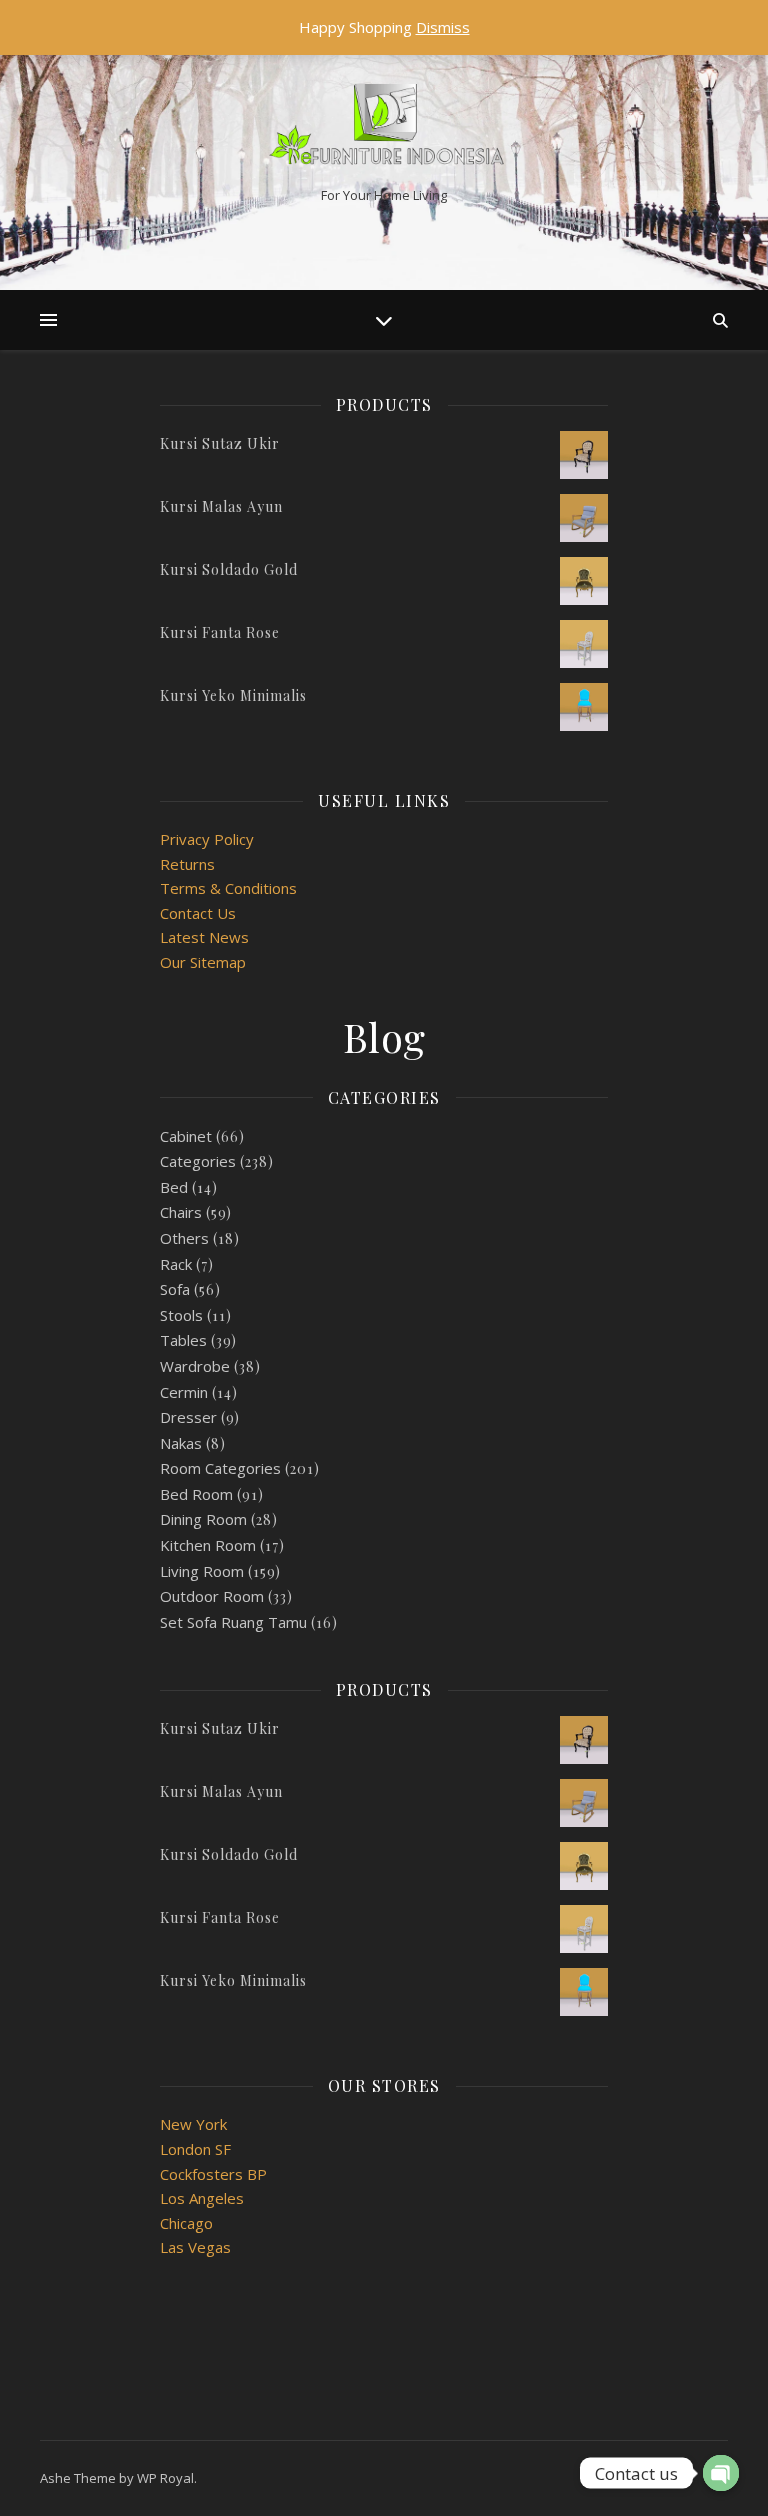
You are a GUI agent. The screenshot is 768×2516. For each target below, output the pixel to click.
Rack (176, 1264)
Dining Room (203, 1519)
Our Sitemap (203, 962)
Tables (183, 1340)
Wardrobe (195, 1366)
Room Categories (220, 1468)
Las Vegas (195, 2247)
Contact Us (198, 913)
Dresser (188, 1417)
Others (184, 1238)
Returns (187, 864)
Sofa (175, 1289)
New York (193, 2124)
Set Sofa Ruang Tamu (233, 1622)
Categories (198, 1161)
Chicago (186, 2223)
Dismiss (443, 27)
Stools (181, 1315)
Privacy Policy (207, 839)
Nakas (181, 1443)
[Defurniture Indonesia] (384, 128)
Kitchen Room (208, 1545)
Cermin (184, 1392)
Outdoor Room (212, 1596)
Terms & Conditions (228, 888)
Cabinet (186, 1136)
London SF (195, 2149)
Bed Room (196, 1494)
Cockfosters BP (213, 2174)
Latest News (204, 937)
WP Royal (165, 2478)
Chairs (181, 1212)
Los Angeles (202, 2198)
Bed (174, 1187)
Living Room (202, 1571)
